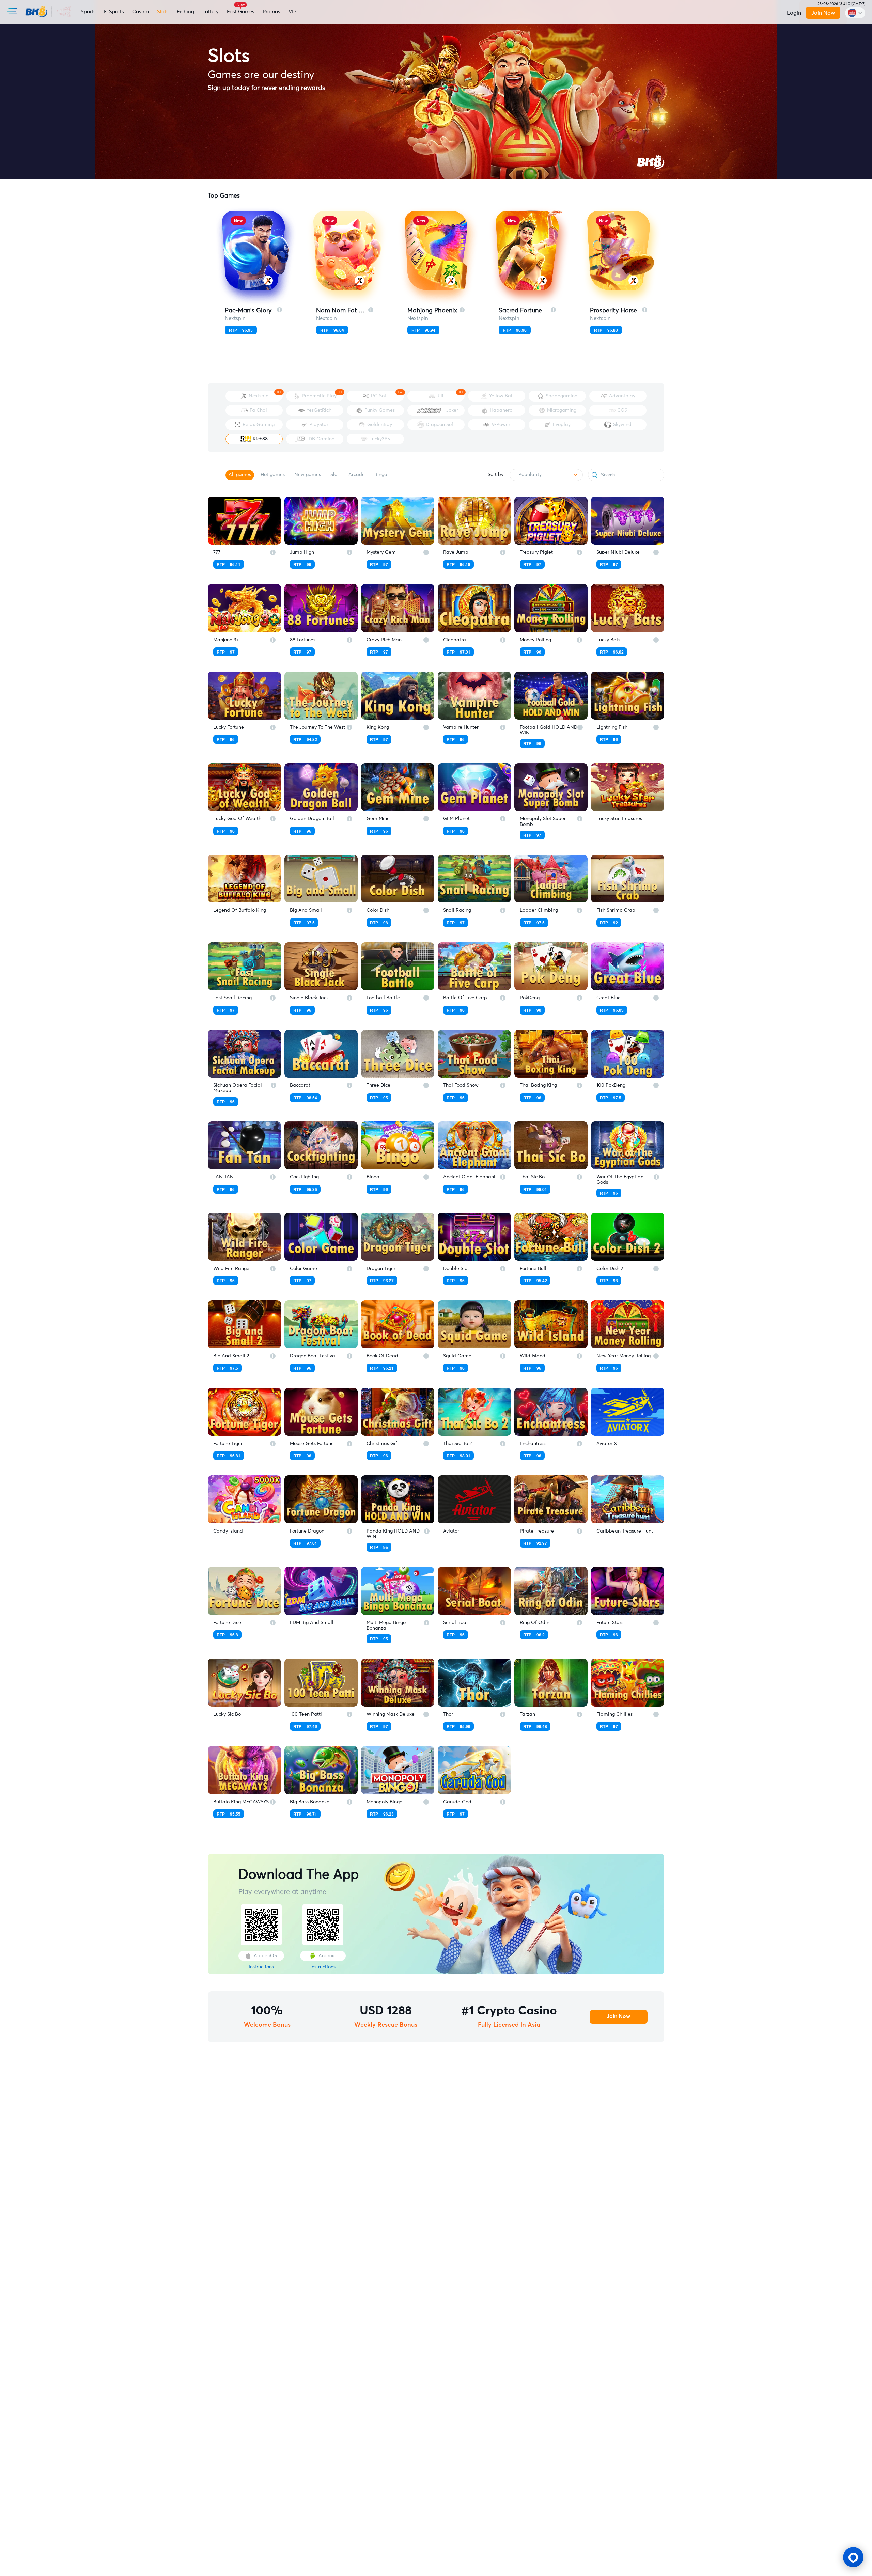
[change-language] (855, 13)
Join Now (823, 13)
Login (794, 13)
